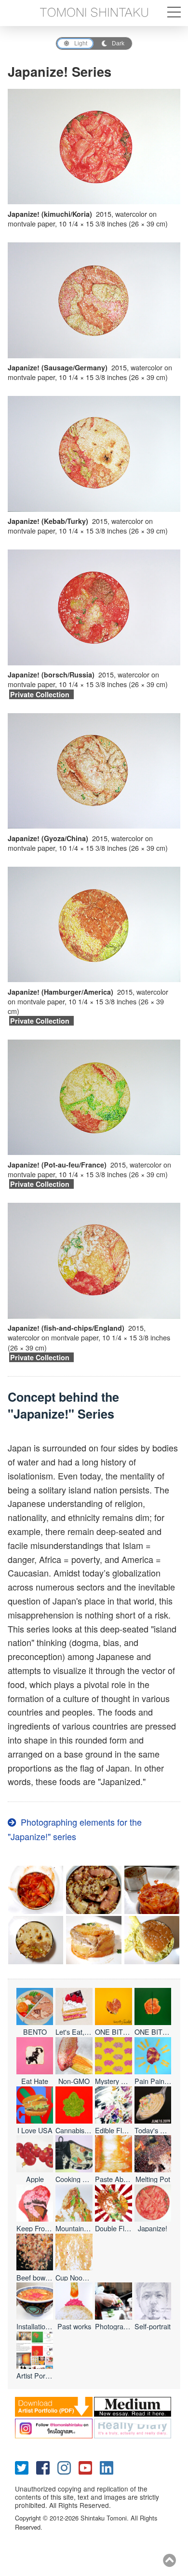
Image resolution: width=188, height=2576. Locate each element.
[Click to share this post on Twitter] (26, 2467)
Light (81, 43)
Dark (118, 43)
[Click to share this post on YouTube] (89, 2467)
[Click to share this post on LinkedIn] (110, 2467)
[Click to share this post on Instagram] (68, 2467)
